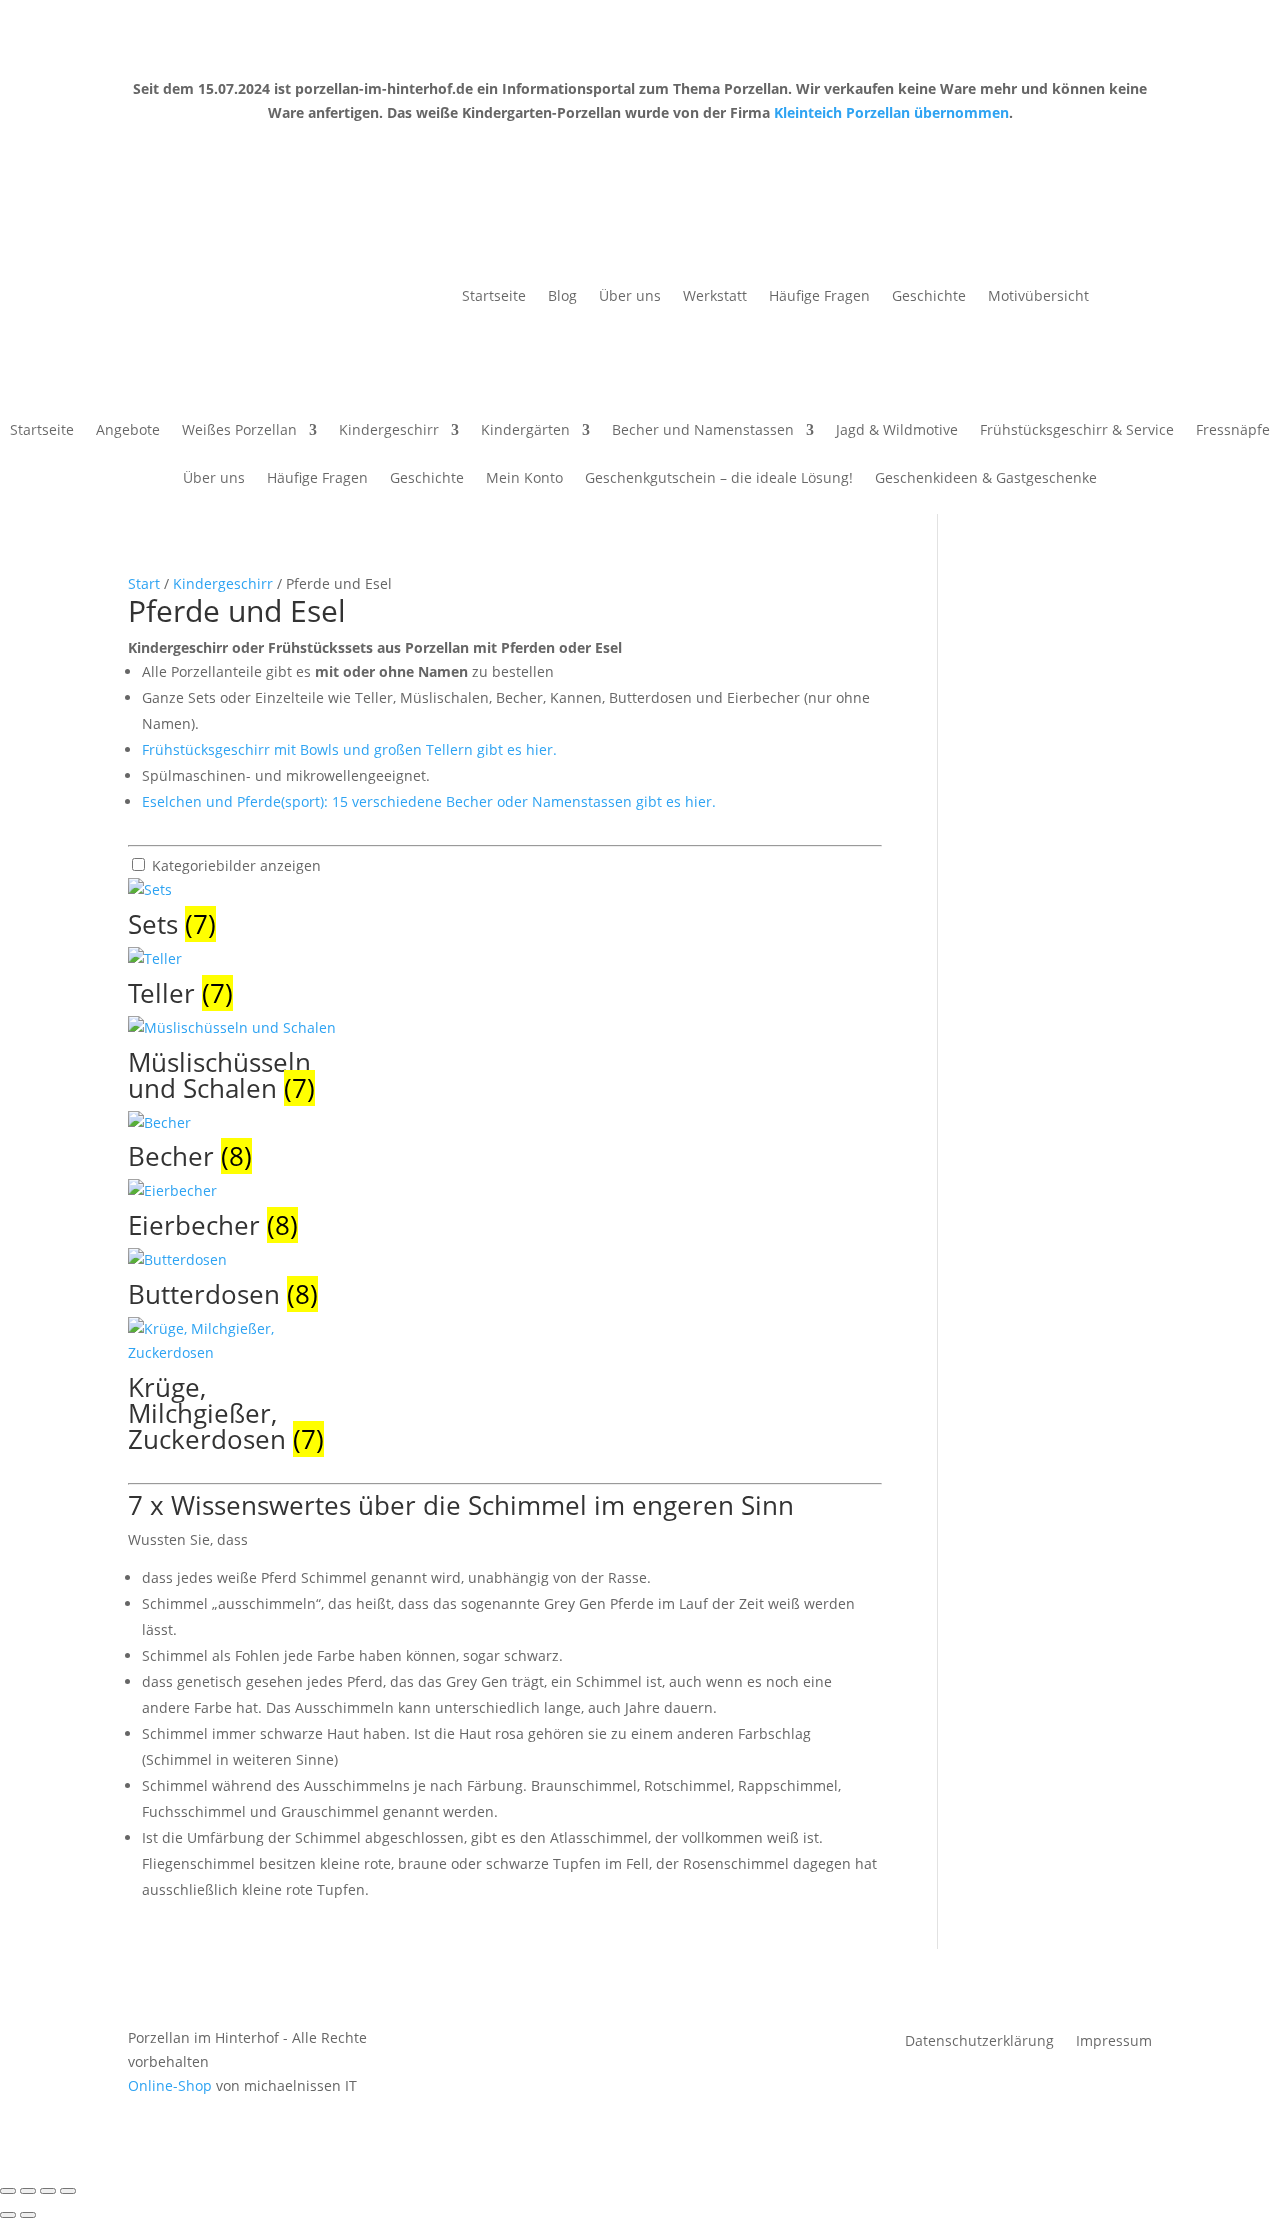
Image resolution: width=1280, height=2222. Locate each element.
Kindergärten (525, 431)
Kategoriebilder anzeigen (236, 865)
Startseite (494, 297)
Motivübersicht (1038, 297)
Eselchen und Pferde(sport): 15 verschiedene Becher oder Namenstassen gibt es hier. (429, 801)
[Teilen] (48, 2191)
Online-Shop (170, 2085)
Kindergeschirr (389, 431)
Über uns (630, 297)
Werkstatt (715, 297)
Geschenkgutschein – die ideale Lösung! (719, 479)
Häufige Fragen (819, 297)
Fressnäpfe (1233, 431)
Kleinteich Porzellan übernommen (891, 112)
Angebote (128, 431)
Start (144, 583)
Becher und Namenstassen (703, 431)
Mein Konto (524, 479)
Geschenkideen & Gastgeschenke (986, 479)
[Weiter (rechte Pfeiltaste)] (28, 2215)
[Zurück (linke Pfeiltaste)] (8, 2215)
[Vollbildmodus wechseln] (28, 2191)
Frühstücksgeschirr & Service (1077, 431)
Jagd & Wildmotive (897, 431)
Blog (562, 297)
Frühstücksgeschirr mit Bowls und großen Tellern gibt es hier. (349, 749)
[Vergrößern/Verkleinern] (8, 2191)
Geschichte (929, 297)
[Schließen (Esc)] (68, 2191)
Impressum (1114, 2042)
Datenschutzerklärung (979, 2042)
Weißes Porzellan (239, 431)
